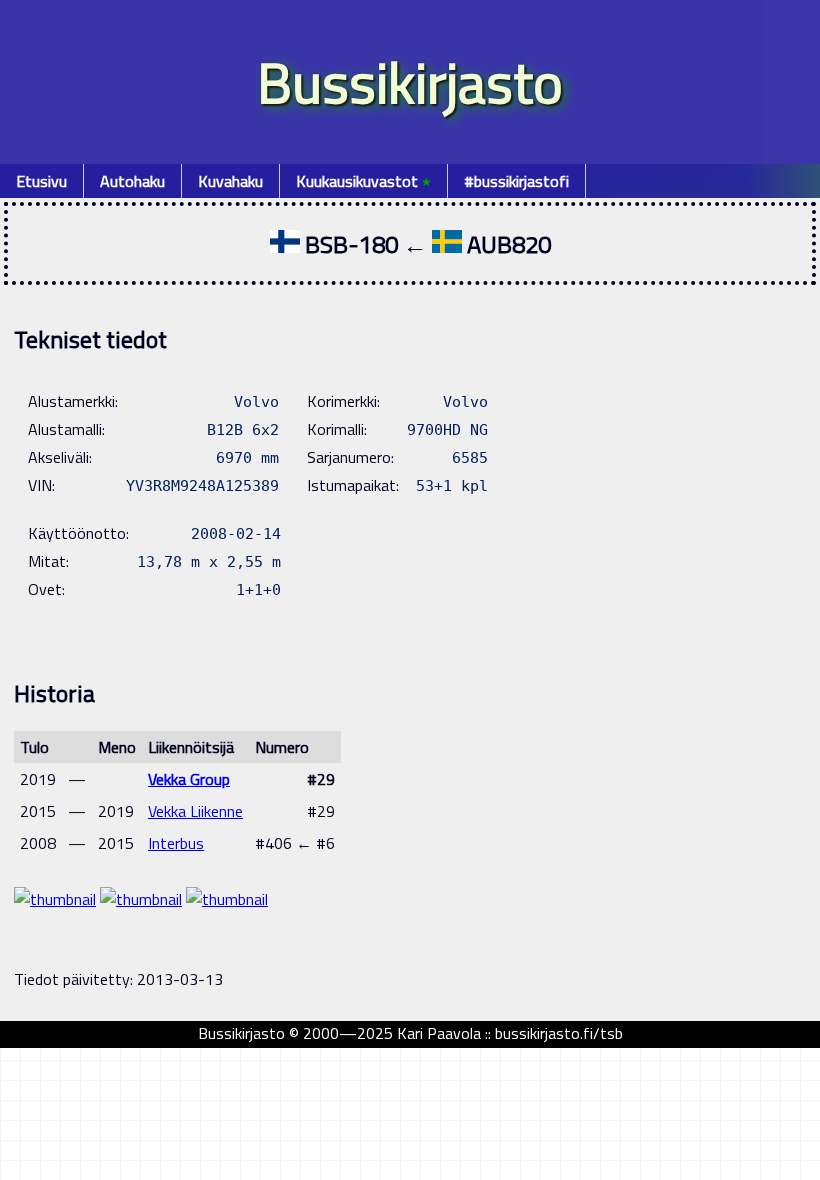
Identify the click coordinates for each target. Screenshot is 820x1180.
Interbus (176, 843)
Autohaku (132, 181)
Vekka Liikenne (195, 811)
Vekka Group (189, 779)
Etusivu (41, 181)
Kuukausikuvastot (363, 181)
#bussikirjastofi (516, 181)
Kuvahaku (230, 181)
